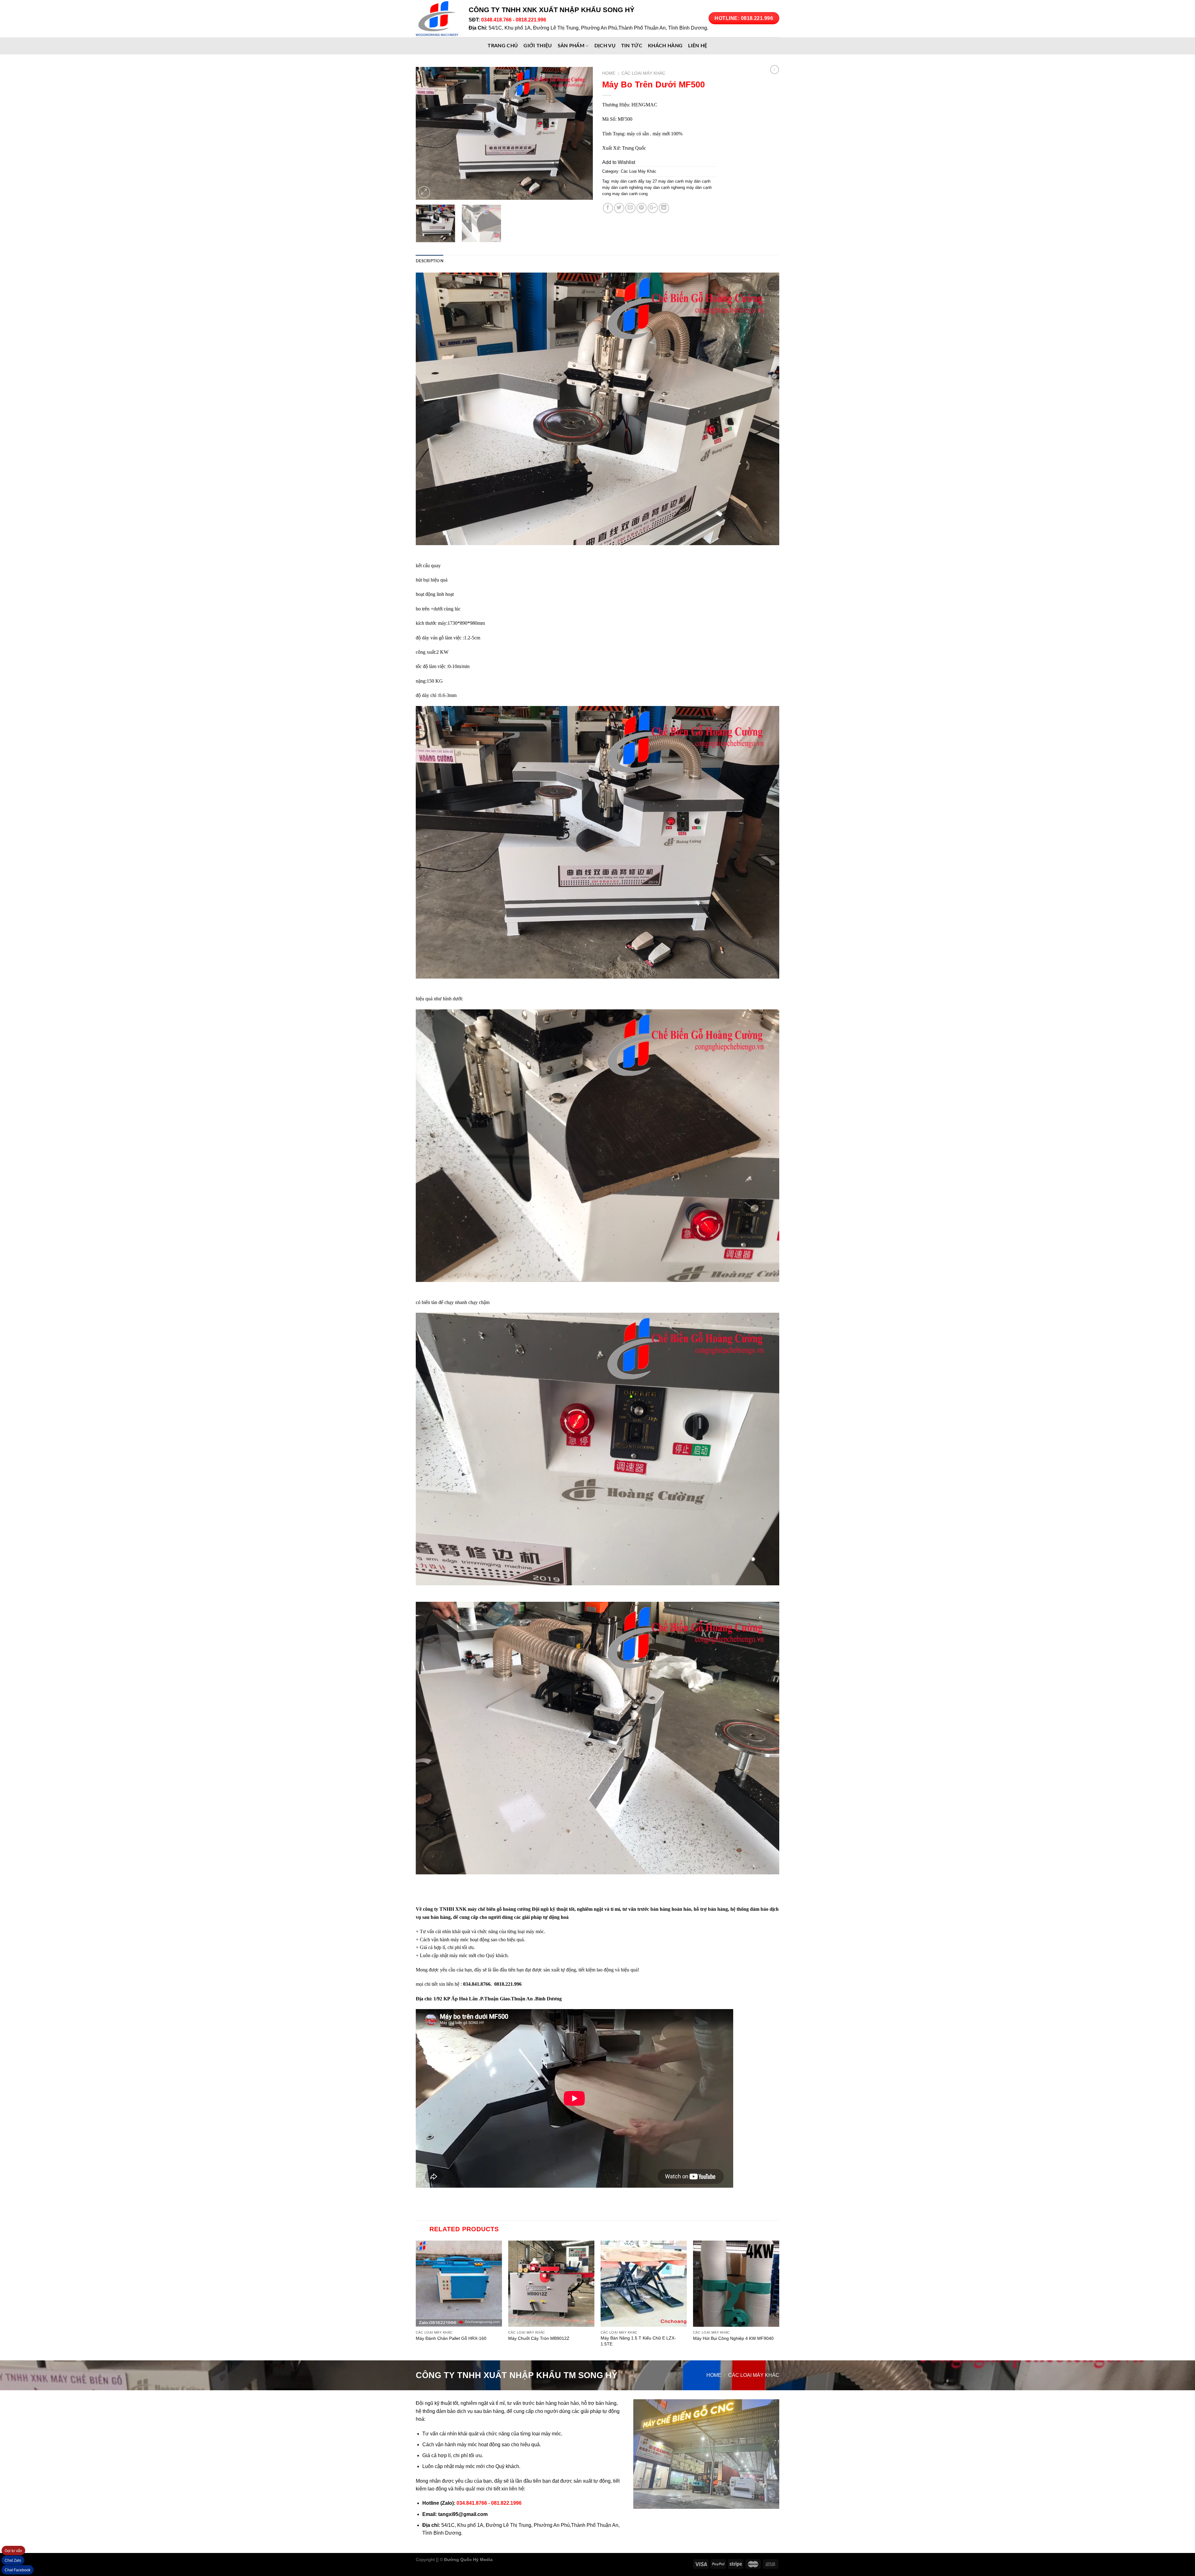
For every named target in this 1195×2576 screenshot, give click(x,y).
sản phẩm (571, 46)
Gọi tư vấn (13, 2551)
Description (430, 261)
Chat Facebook (18, 2570)
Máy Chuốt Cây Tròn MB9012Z (539, 2338)
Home (609, 73)
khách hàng (665, 46)
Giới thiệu (538, 46)
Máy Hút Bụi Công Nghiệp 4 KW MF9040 (733, 2338)
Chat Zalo (13, 2560)
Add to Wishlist (619, 162)
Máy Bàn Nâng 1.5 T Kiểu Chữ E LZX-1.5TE (638, 2341)
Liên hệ (698, 46)
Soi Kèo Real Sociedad (545, 2560)
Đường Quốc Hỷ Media (468, 2560)
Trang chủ (503, 46)
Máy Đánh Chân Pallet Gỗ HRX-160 (451, 2338)
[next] (581, 133)
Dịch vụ (605, 46)
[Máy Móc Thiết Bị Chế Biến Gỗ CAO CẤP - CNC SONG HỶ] (438, 19)
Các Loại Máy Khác (643, 73)
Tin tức (632, 46)
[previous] (427, 133)
